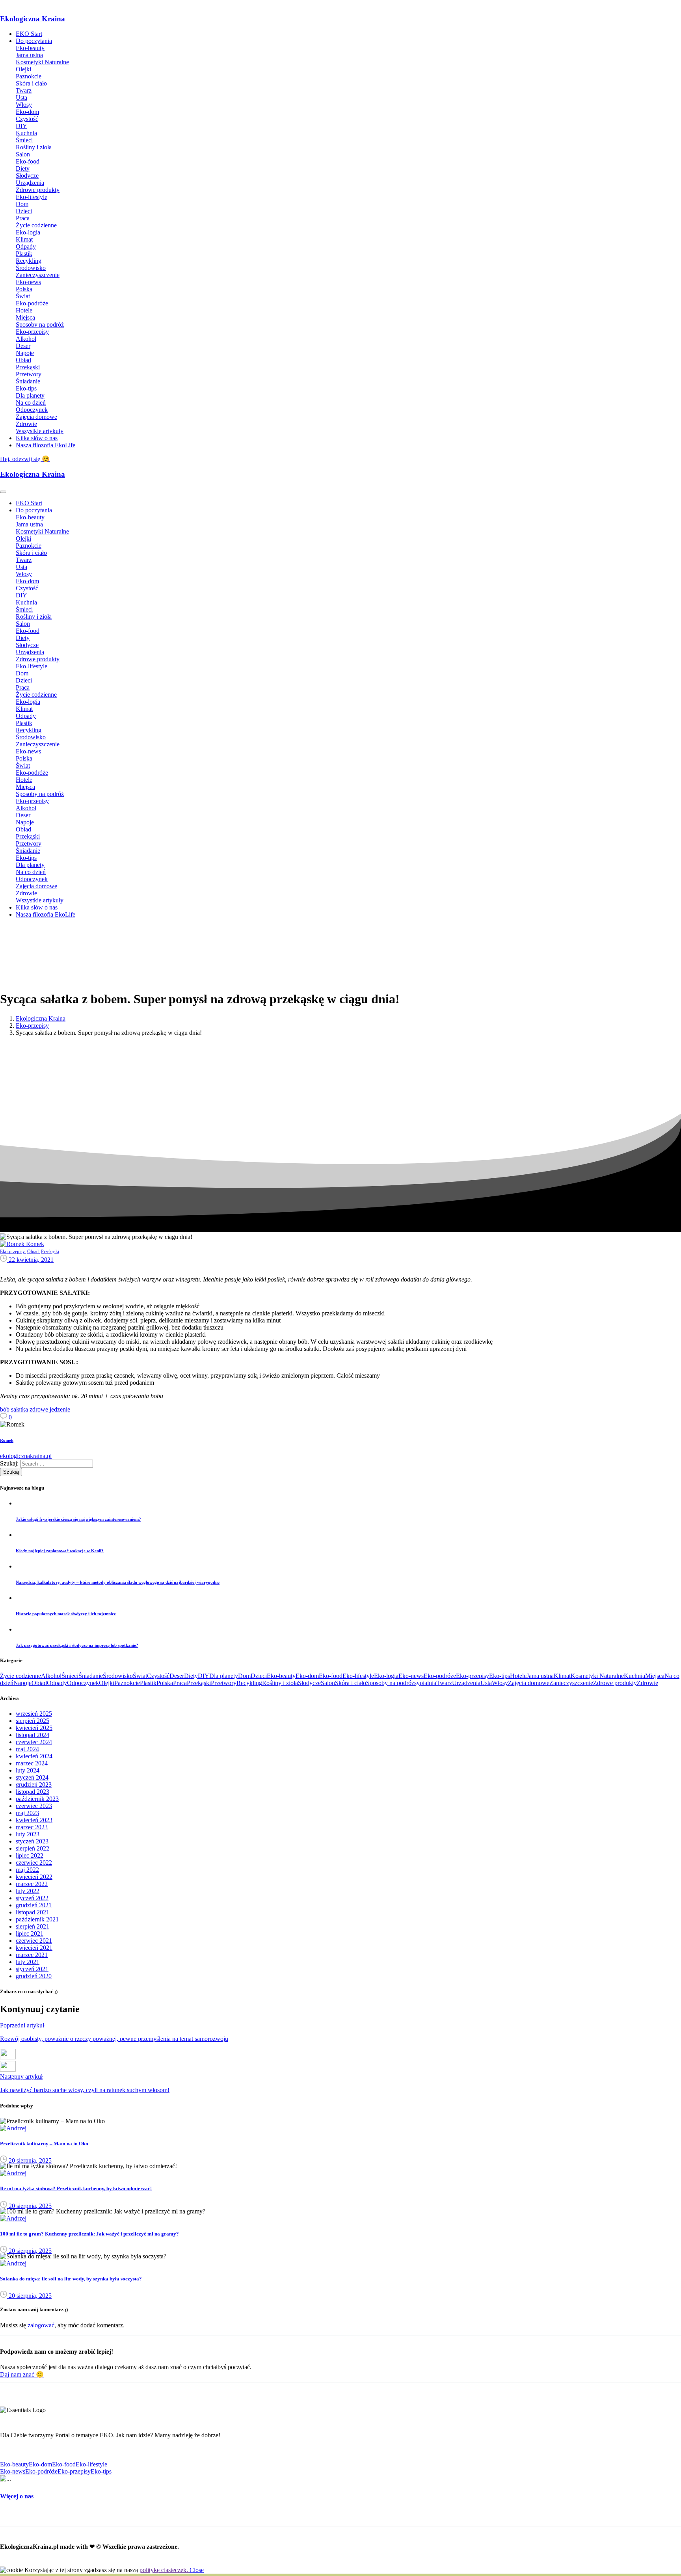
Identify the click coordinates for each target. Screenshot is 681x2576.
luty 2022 (28, 1891)
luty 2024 (28, 1770)
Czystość (158, 1676)
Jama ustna (540, 1676)
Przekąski (199, 1683)
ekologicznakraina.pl (26, 1456)
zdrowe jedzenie (50, 1409)
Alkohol (51, 1676)
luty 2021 (28, 1962)
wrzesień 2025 (34, 1714)
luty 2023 (28, 1834)
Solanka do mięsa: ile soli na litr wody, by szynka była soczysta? (71, 2279)
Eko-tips (500, 1676)
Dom (244, 1676)
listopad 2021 (33, 1912)
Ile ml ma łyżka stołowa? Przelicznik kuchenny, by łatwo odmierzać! (76, 2188)
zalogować (41, 2325)
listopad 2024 (33, 1735)
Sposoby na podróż (390, 1683)
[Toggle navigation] (3, 492)
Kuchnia (634, 1676)
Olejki (107, 1683)
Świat (140, 1676)
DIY (204, 1676)
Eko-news (411, 1676)
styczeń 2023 (32, 1841)
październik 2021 (37, 1919)
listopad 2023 (33, 1792)
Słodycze (309, 1683)
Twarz (444, 1683)
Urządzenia (466, 1683)
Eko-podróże (440, 1676)
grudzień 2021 (34, 1905)
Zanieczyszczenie (571, 1683)
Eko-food (331, 1676)
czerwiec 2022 (34, 1863)
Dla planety (224, 1676)
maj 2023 (27, 1813)
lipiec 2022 (30, 1855)
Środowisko (118, 1676)
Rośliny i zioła (280, 1683)
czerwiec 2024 (34, 1742)
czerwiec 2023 (34, 1806)
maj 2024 (27, 1749)
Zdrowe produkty (615, 1683)
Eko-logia (386, 1676)
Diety (191, 1676)
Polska (165, 1683)
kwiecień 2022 (34, 1877)
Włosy (500, 1683)
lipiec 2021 (30, 1933)
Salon (328, 1683)
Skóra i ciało (351, 1683)
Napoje (22, 1683)
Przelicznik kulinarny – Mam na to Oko (44, 2144)
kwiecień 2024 (34, 1756)
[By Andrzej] (13, 2128)
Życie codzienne (20, 1676)
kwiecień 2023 (34, 1820)
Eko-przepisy (32, 1026)
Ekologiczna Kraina (33, 19)
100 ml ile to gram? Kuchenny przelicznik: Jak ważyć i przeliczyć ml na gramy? (89, 2234)
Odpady (57, 1683)
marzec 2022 (32, 1884)
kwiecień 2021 (34, 1948)
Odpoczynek (83, 1683)
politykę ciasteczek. (165, 2570)
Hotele (518, 1676)
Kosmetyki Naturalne (597, 1676)
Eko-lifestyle (358, 1676)
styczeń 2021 (32, 1969)
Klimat (562, 1676)
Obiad (39, 1683)
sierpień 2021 (33, 1926)
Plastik (148, 1683)
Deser (177, 1676)
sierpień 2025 (33, 1721)
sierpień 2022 (33, 1848)
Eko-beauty (281, 1676)
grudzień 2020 (34, 1976)
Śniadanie (91, 1676)
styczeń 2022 (32, 1898)
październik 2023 (37, 1799)
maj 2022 (27, 1870)
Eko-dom (307, 1676)
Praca (180, 1683)
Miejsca (655, 1676)
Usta (486, 1683)
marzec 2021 (32, 1955)
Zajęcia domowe (529, 1683)
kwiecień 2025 (34, 1728)
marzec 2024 (32, 1763)
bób (5, 1409)
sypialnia (425, 1683)
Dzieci (259, 1676)
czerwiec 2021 (34, 1941)
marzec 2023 (32, 1827)
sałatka (20, 1409)
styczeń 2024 (32, 1777)
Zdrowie (648, 1683)
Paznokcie (127, 1683)
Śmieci (70, 1676)
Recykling (249, 1683)
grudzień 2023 (34, 1785)
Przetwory (224, 1683)
